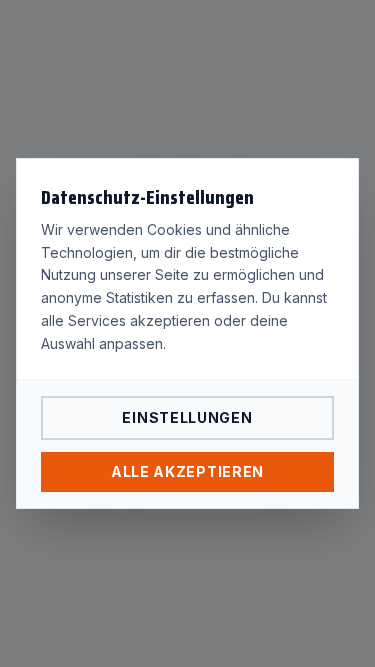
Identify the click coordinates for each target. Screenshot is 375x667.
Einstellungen (187, 417)
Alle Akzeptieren (187, 471)
